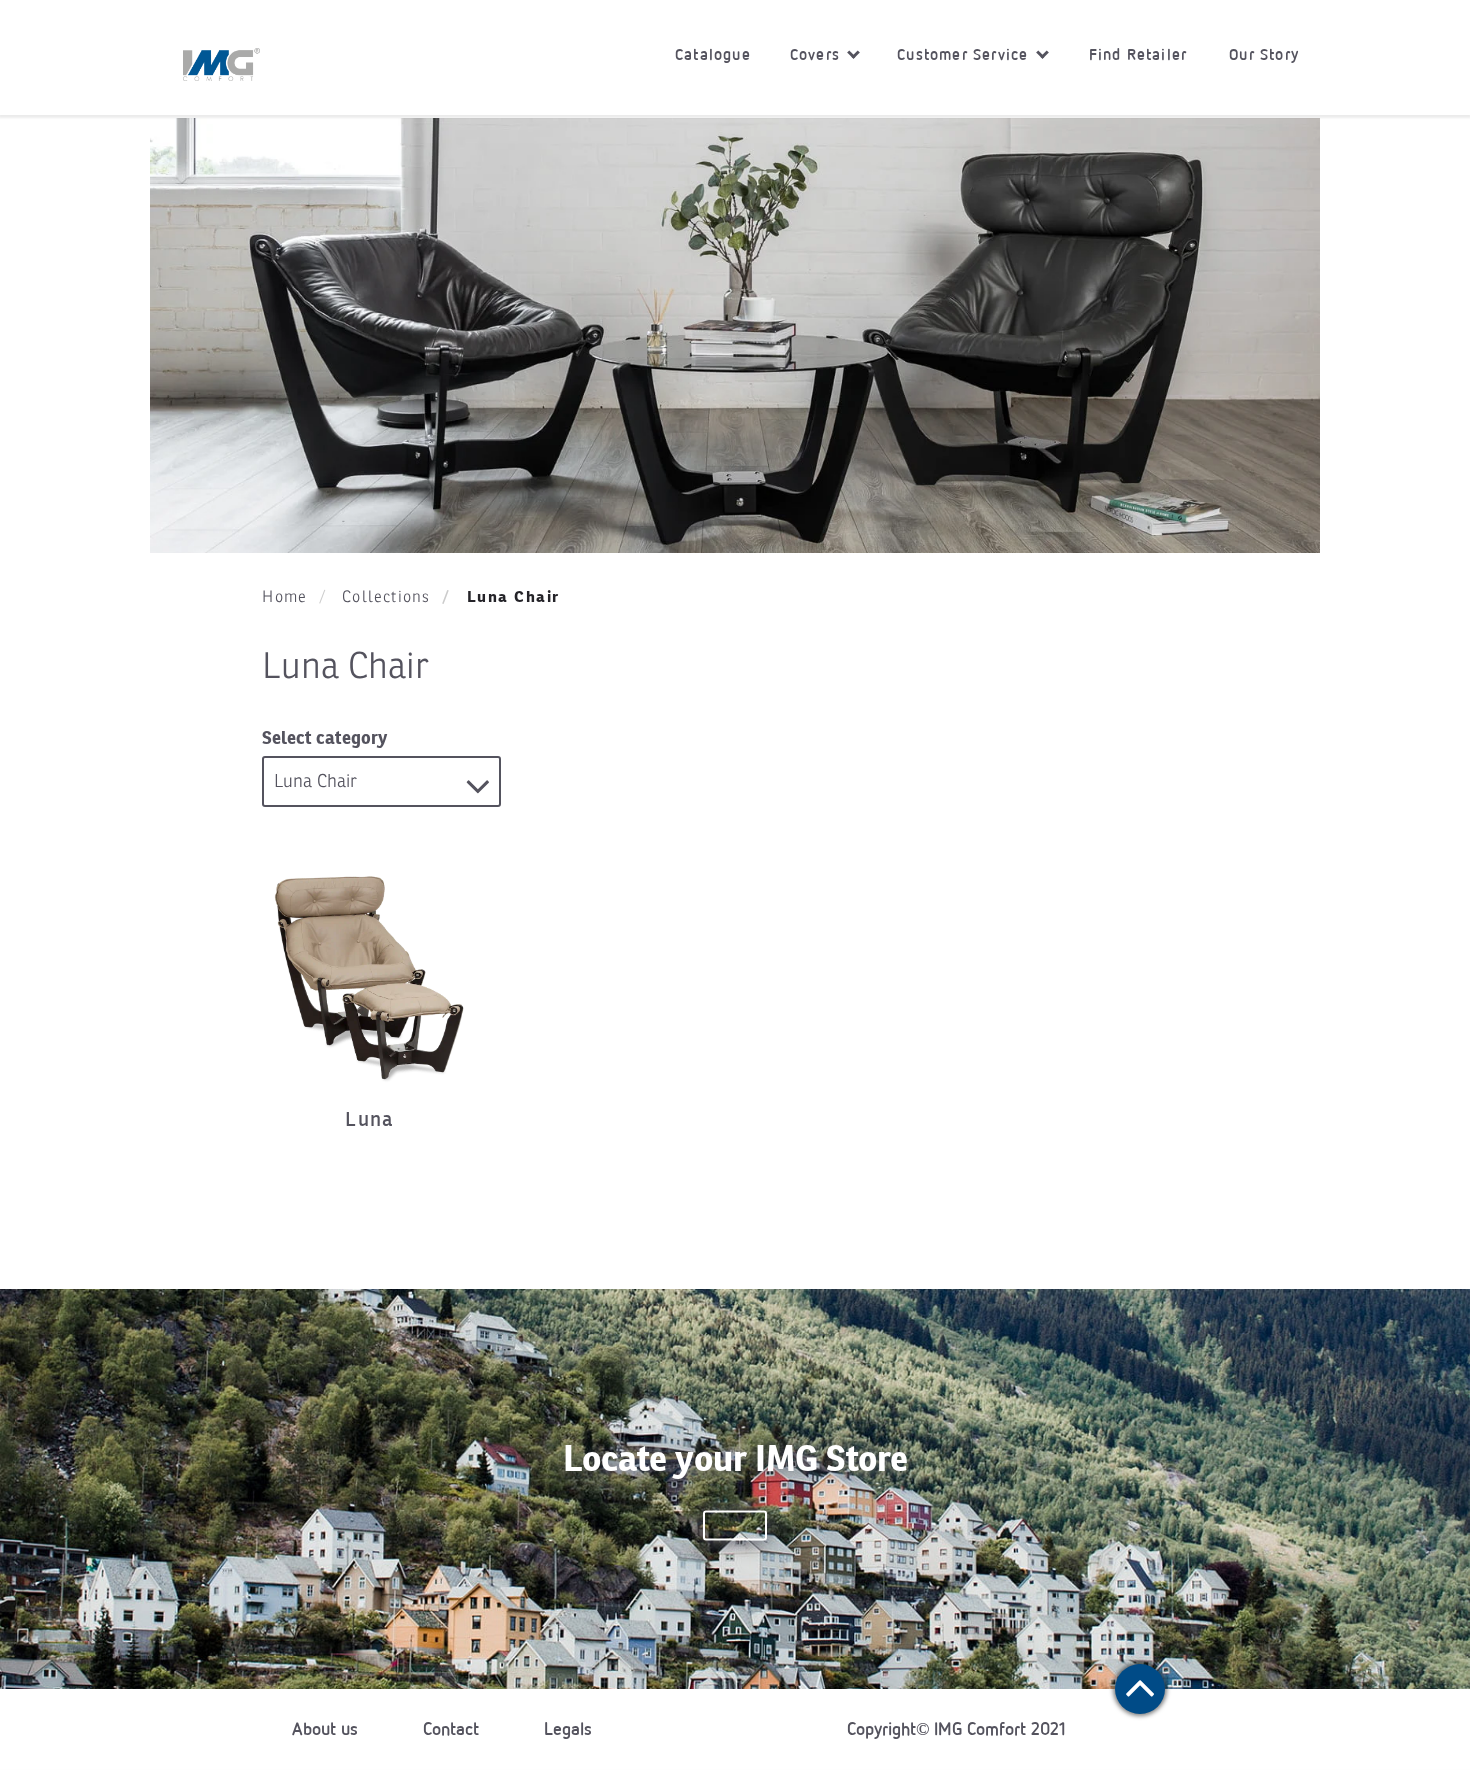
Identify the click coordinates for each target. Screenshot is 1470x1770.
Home (284, 597)
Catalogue (713, 54)
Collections (386, 597)
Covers (817, 54)
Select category (324, 737)
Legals (568, 1729)
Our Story (1264, 54)
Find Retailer (1138, 54)
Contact (451, 1729)
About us (325, 1729)
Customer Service (965, 54)
